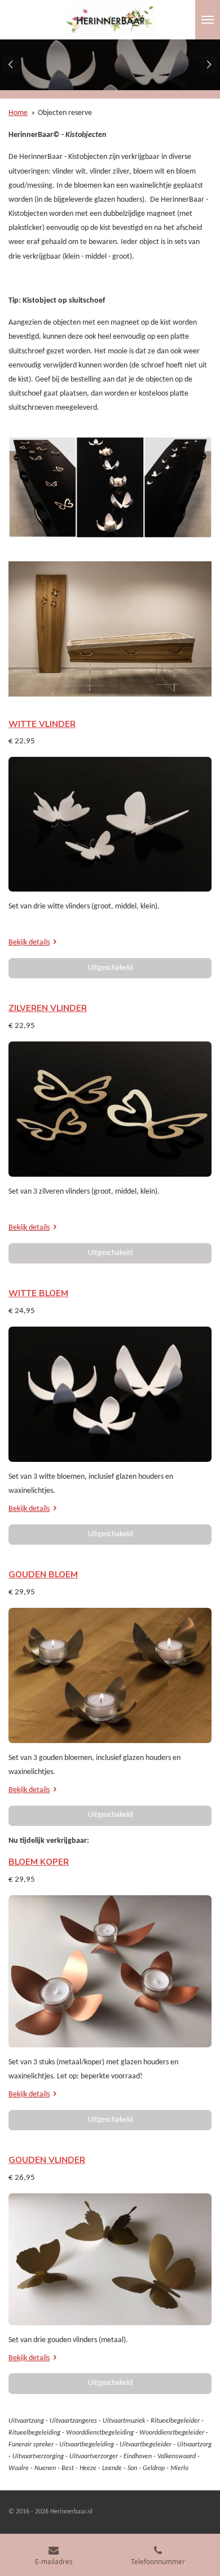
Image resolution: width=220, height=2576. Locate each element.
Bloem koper (39, 1862)
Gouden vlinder (47, 2160)
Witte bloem (38, 1293)
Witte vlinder (42, 724)
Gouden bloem (43, 1575)
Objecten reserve (65, 113)
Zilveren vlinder (48, 1008)
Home (18, 113)
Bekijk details (29, 943)
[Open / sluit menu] (208, 20)
